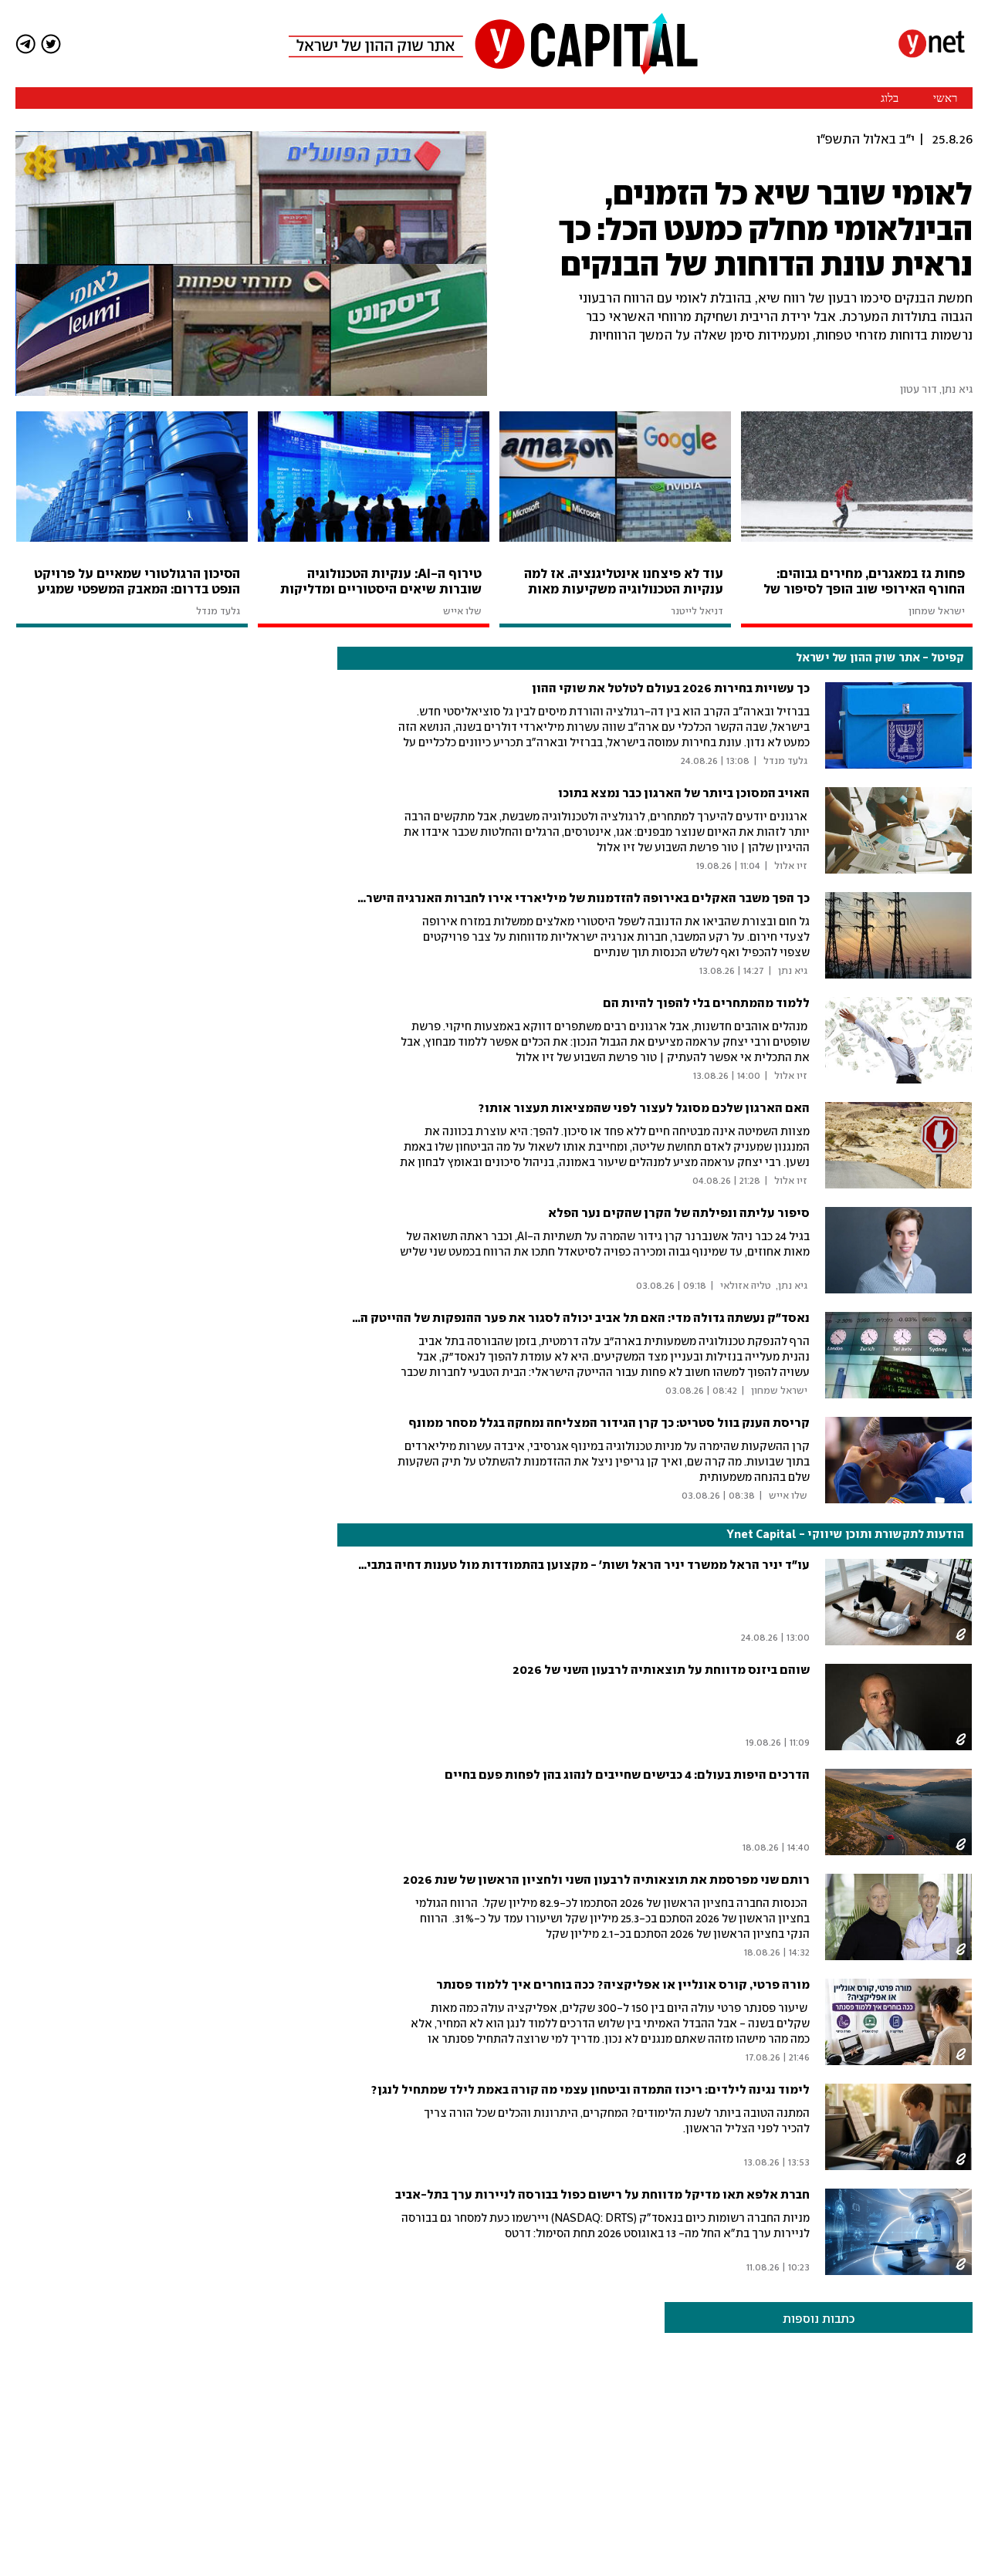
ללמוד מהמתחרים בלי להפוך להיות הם (706, 1004)
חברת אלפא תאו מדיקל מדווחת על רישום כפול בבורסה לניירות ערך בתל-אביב (602, 2195)
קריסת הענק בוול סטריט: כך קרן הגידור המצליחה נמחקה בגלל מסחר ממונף (609, 1423)
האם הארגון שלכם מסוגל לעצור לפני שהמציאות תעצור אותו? (644, 1109)
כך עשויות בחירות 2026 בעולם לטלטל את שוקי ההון (671, 689)
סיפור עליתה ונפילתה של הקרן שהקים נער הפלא (679, 1214)
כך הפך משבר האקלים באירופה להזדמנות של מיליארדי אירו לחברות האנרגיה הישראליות (571, 899)
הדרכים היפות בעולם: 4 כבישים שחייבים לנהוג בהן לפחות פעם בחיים (627, 1775)
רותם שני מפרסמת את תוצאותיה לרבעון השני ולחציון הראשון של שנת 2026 (606, 1880)
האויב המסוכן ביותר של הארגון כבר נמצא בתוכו (684, 794)
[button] (131, 1216)
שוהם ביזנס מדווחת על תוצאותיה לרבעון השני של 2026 (661, 1670)
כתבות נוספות (819, 2319)
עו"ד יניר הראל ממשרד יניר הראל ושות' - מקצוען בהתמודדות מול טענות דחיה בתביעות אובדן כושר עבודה (529, 1565)
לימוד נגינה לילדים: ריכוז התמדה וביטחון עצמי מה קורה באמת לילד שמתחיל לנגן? (590, 2090)
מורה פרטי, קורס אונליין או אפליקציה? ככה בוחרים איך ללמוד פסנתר (623, 1985)
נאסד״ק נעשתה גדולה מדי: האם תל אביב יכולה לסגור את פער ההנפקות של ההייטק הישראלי (565, 1318)
